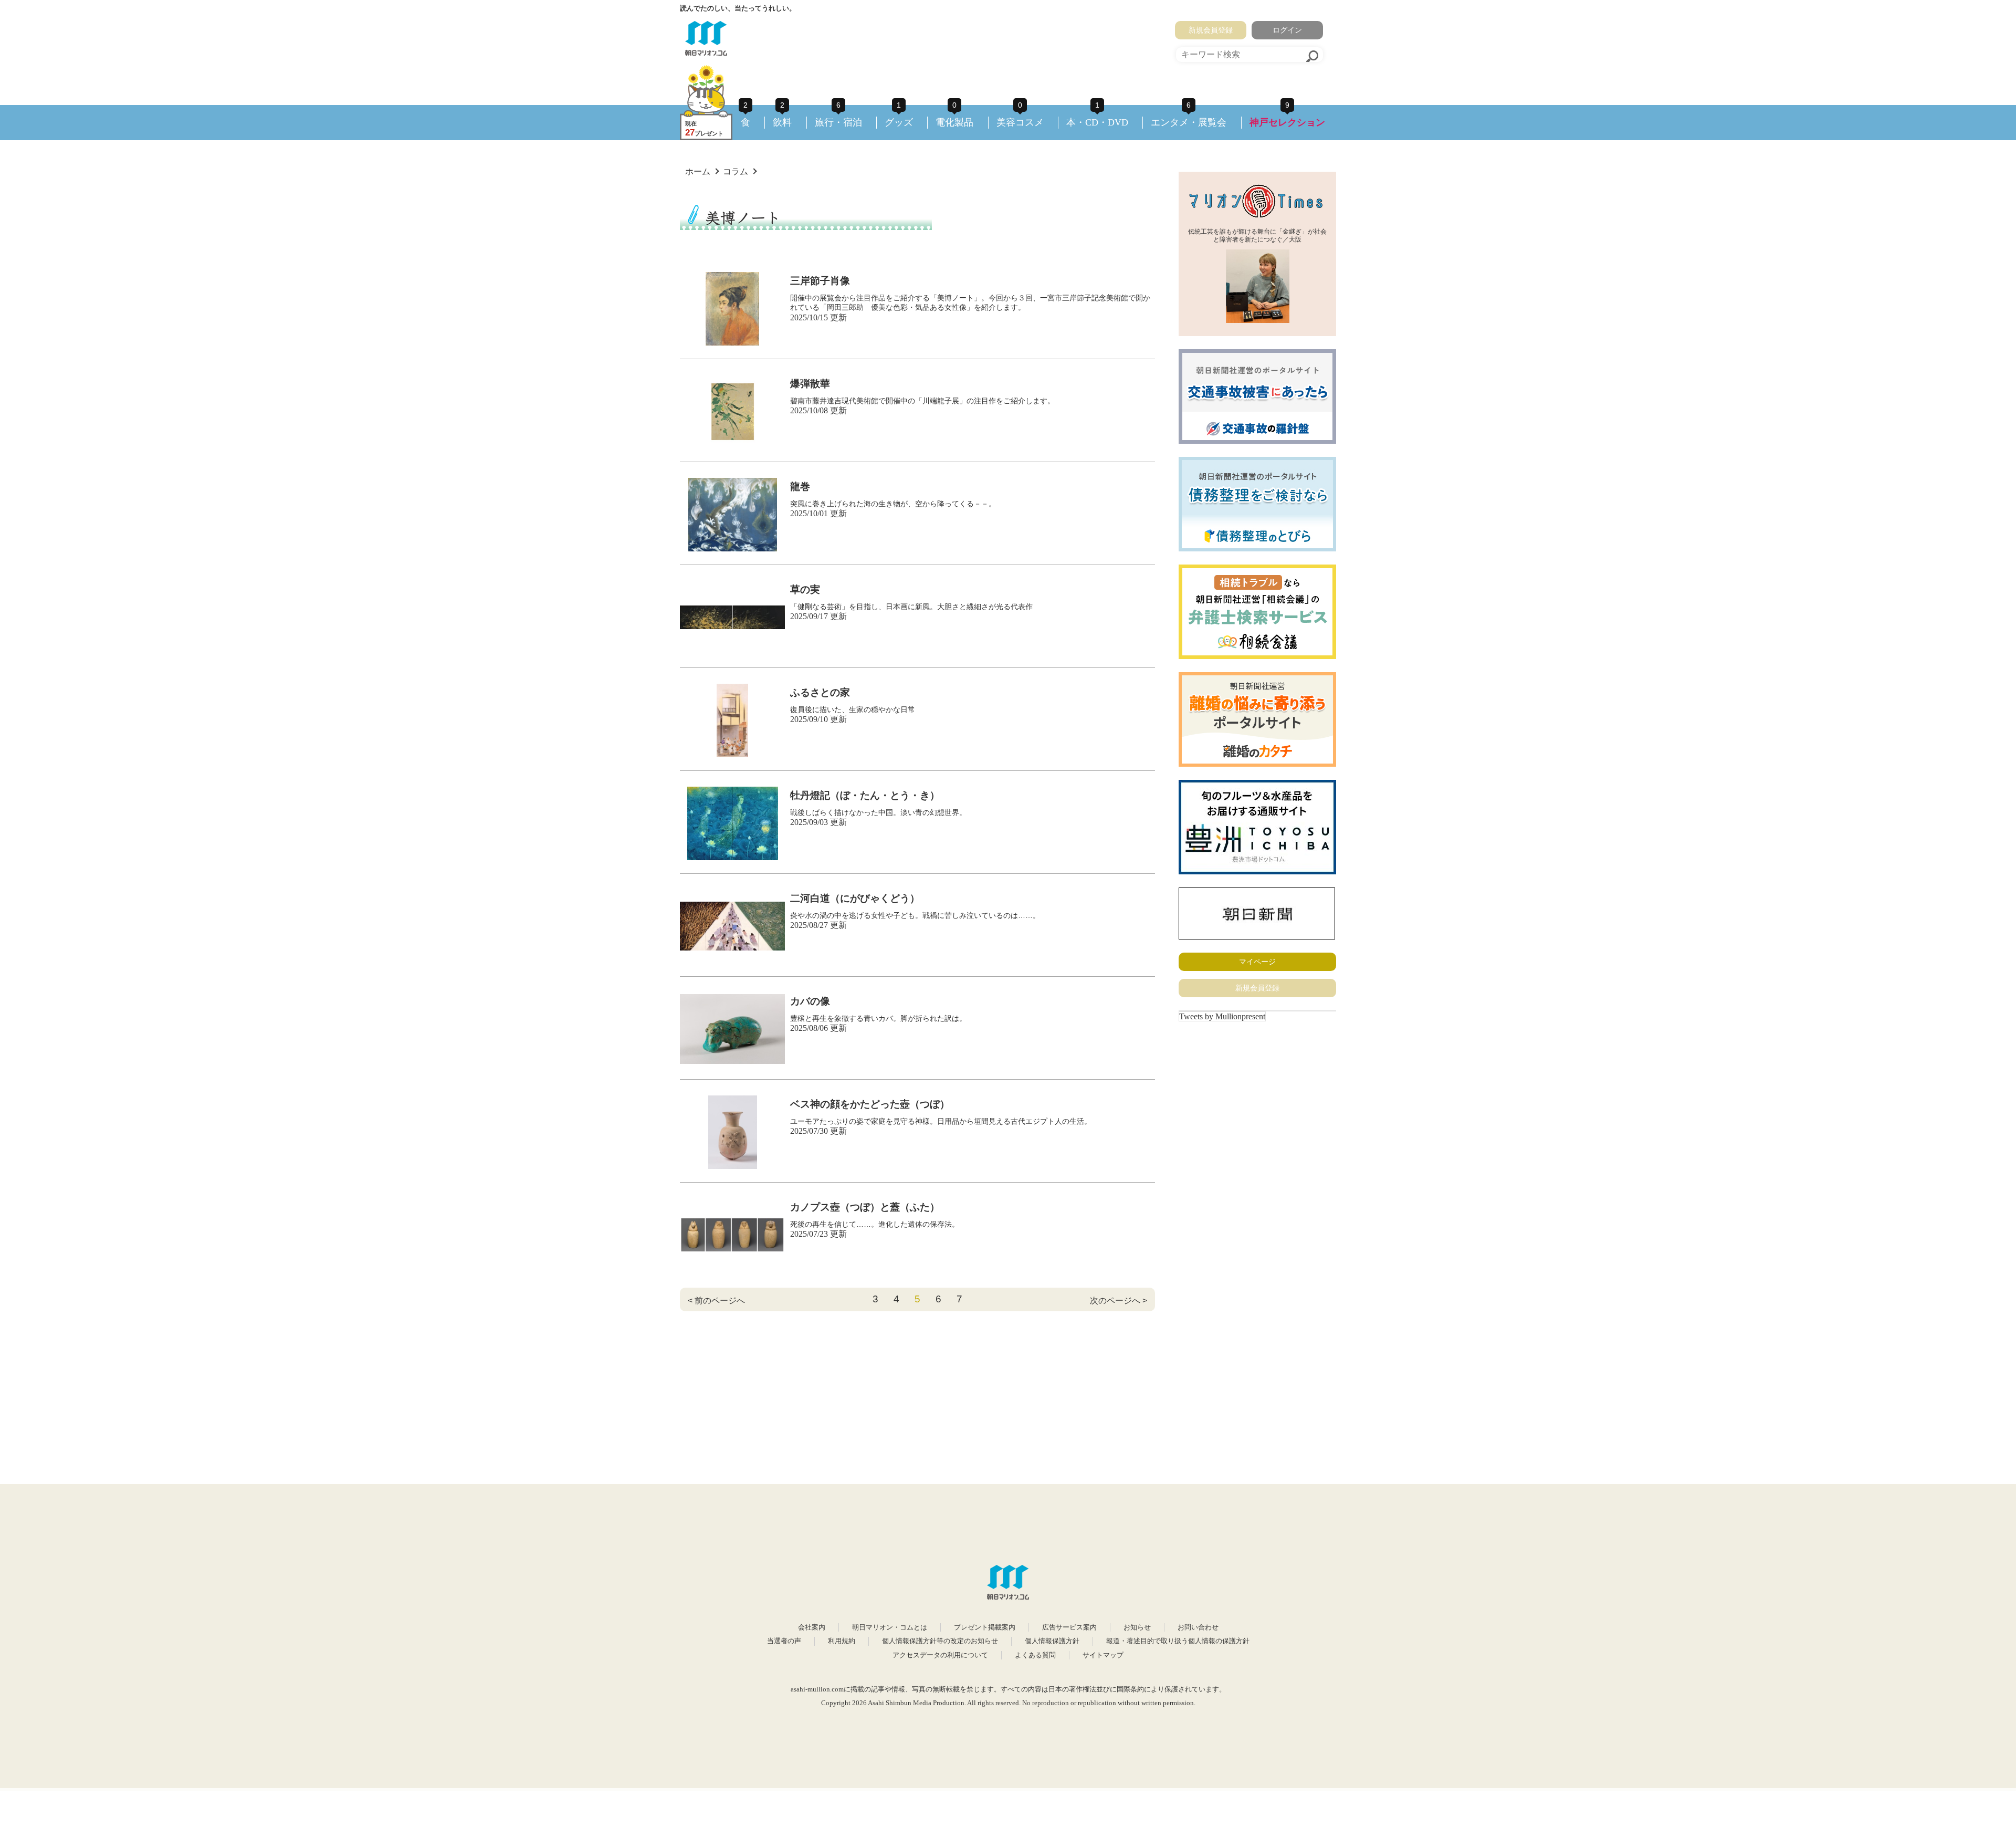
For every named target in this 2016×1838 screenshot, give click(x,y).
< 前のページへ (716, 1301)
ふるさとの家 (820, 692)
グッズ (899, 122)
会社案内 (812, 1627)
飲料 (782, 122)
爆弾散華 (810, 384)
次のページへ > (1119, 1301)
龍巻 (800, 487)
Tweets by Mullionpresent (1222, 1016)
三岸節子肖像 (820, 281)
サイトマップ (1103, 1655)
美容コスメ (1020, 122)
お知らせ (1137, 1627)
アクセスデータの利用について (940, 1655)
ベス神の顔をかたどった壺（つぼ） (870, 1104)
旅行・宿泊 (838, 122)
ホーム (698, 171)
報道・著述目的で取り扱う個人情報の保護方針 (1178, 1641)
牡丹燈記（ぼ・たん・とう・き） (865, 795)
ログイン (1287, 30)
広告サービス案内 (1069, 1627)
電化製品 (954, 122)
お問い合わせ (1198, 1627)
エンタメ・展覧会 (1189, 122)
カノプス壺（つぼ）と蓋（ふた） (865, 1207)
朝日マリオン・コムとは (890, 1627)
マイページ (1257, 962)
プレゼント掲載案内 (985, 1627)
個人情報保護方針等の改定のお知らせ (940, 1641)
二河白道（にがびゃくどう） (855, 898)
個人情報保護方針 (1052, 1641)
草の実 (805, 589)
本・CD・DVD (1097, 122)
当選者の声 (784, 1641)
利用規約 (842, 1641)
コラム (736, 171)
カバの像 (810, 1001)
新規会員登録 (1211, 30)
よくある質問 (1035, 1655)
